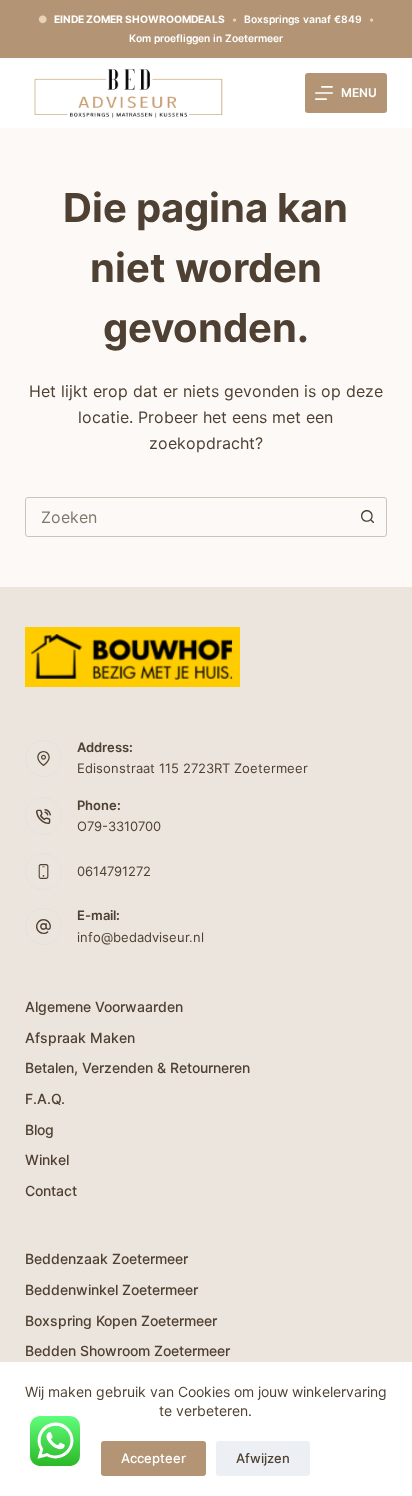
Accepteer (153, 1458)
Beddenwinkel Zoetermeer (111, 1289)
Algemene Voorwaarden (104, 1006)
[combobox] (187, 517)
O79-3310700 (119, 826)
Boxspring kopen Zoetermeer (121, 1320)
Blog (39, 1129)
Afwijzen (263, 1458)
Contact (51, 1190)
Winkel (47, 1159)
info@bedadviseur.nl (140, 937)
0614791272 (114, 871)
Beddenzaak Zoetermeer (106, 1258)
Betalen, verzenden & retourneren (137, 1067)
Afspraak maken (80, 1037)
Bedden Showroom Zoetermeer (127, 1350)
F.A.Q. (45, 1098)
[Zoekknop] (367, 517)
